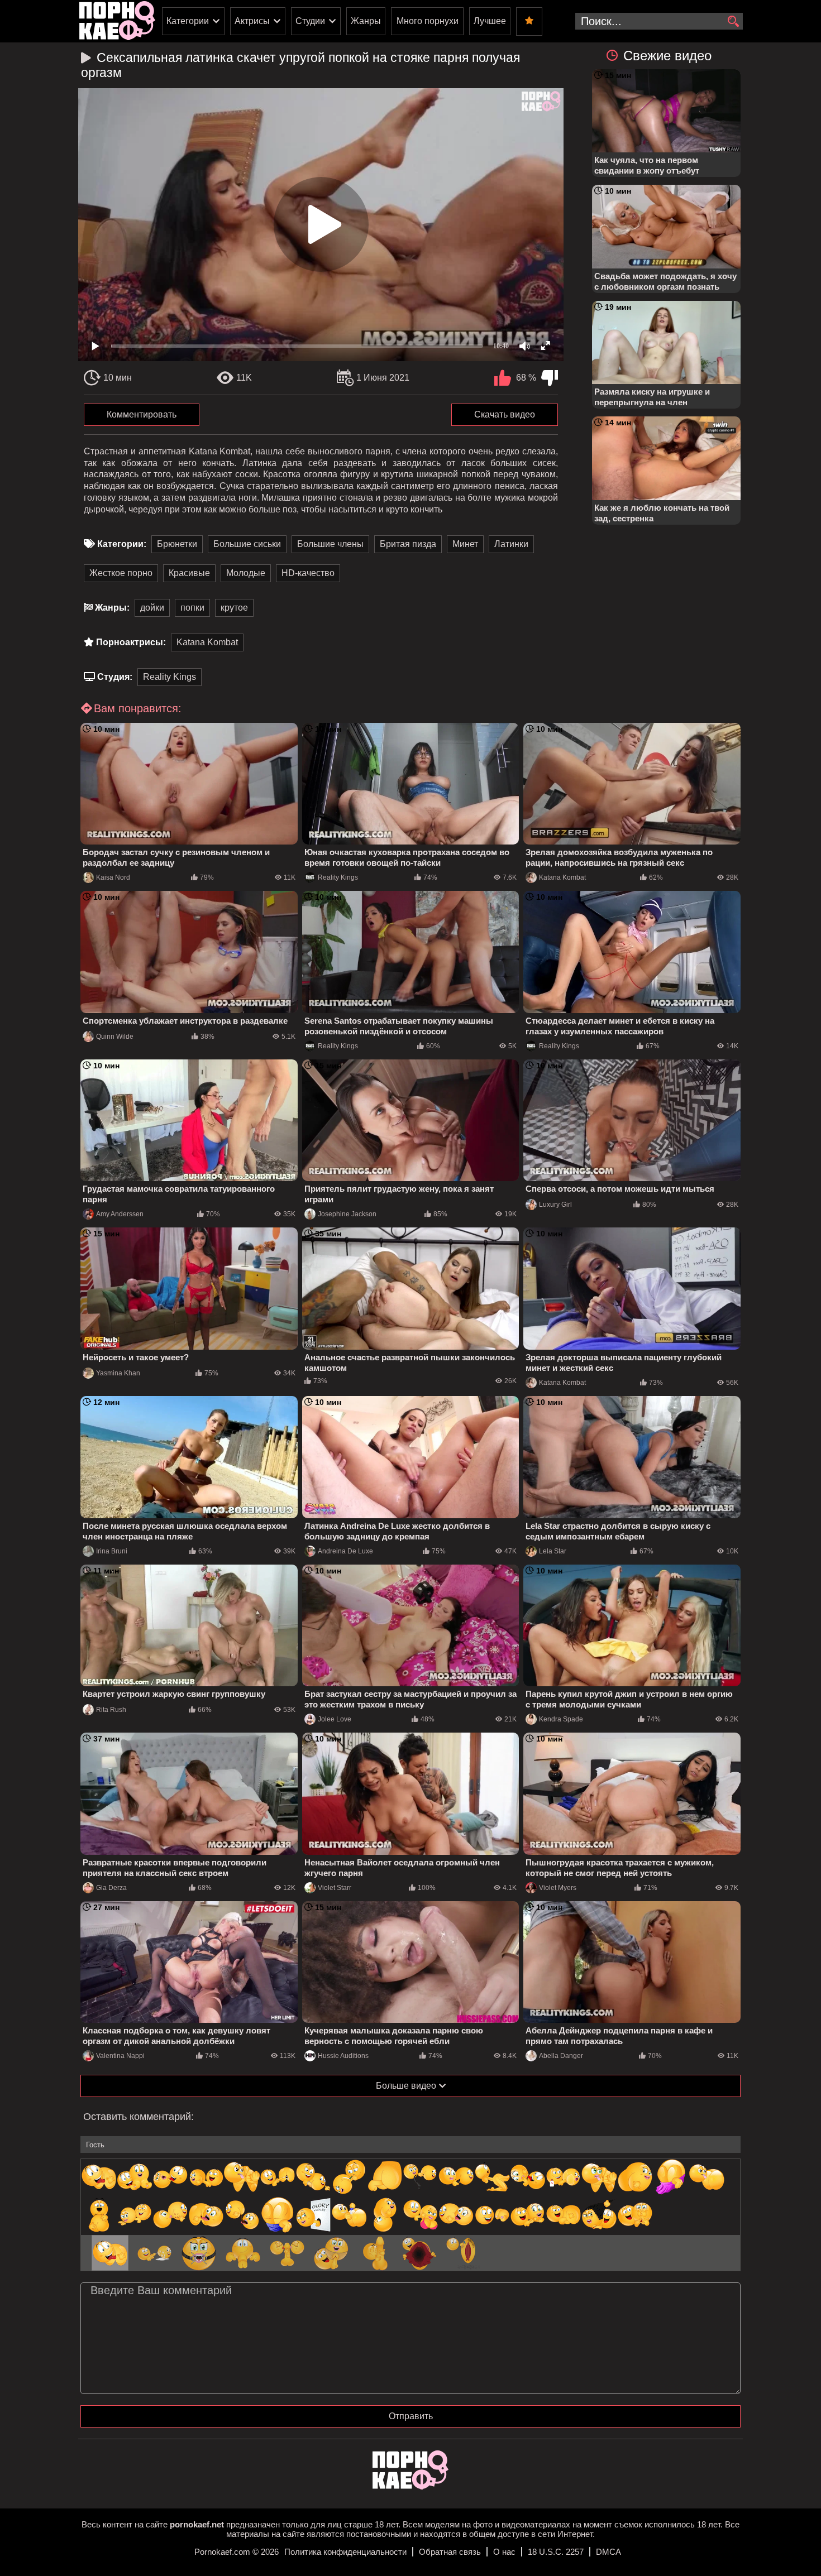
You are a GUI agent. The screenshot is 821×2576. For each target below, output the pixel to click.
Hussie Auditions (343, 2056)
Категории (188, 21)
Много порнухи (428, 21)
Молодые (246, 573)
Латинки (511, 544)
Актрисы (252, 21)
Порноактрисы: (131, 642)
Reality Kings (170, 677)
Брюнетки (177, 544)
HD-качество (308, 573)
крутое (234, 608)
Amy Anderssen (120, 1214)
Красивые (189, 573)
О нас (504, 2552)
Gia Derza (111, 1888)
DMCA (608, 2552)
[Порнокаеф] (117, 21)
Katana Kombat (207, 642)
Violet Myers (558, 1888)
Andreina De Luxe (345, 1551)
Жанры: (112, 608)
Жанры (366, 21)
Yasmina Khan (118, 1373)
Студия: (115, 677)
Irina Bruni (112, 1551)
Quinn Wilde (115, 1037)
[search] (733, 22)
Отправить (411, 2416)
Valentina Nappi (120, 2056)
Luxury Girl (555, 1205)
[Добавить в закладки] (529, 21)
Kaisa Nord (113, 877)
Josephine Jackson (347, 1214)
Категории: (122, 544)
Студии (310, 21)
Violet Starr (335, 1888)
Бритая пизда (408, 544)
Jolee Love (335, 1719)
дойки (152, 608)
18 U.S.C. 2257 (556, 2552)
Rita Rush (111, 1710)
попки (192, 608)
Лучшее (490, 21)
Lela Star (553, 1551)
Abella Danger (561, 2056)
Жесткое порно (121, 573)
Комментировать (142, 414)
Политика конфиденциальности (345, 2552)
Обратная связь (450, 2552)
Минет (465, 544)
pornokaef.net (197, 2524)
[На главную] (410, 2486)
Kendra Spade (561, 1719)
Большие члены (330, 544)
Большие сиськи (247, 544)
